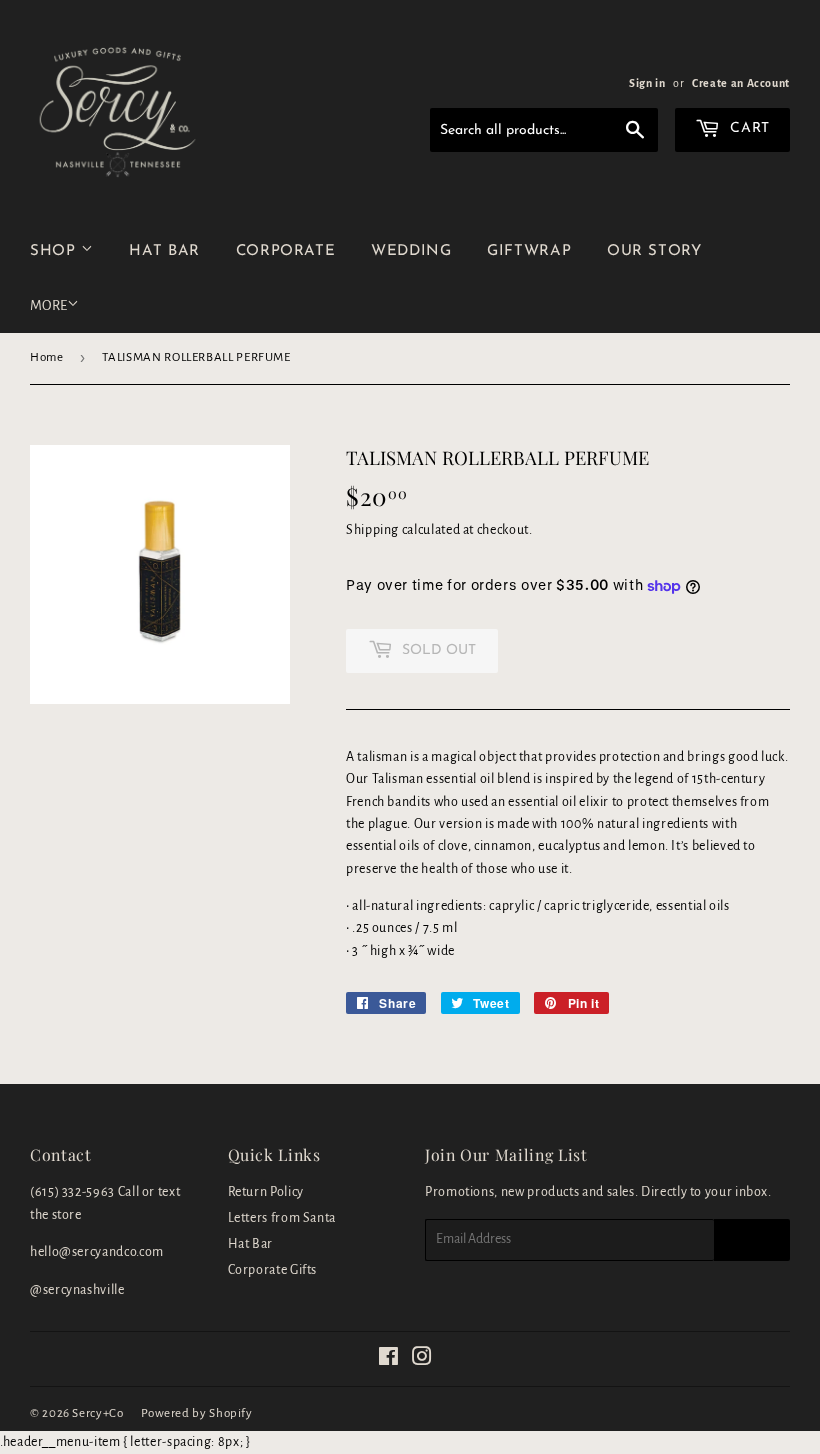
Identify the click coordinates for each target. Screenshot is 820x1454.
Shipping (372, 530)
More (48, 305)
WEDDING (411, 251)
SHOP (55, 251)
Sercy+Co (97, 1413)
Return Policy (266, 1192)
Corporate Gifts (273, 1270)
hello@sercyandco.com (97, 1252)
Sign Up (752, 1240)
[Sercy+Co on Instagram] (422, 1360)
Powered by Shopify (197, 1413)
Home (47, 357)
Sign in (647, 83)
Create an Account (741, 83)
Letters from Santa (282, 1218)
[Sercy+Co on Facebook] (389, 1360)
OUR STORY (654, 251)
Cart (748, 128)
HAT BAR (164, 251)
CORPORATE (286, 251)
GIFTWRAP (529, 251)
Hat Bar (250, 1244)
